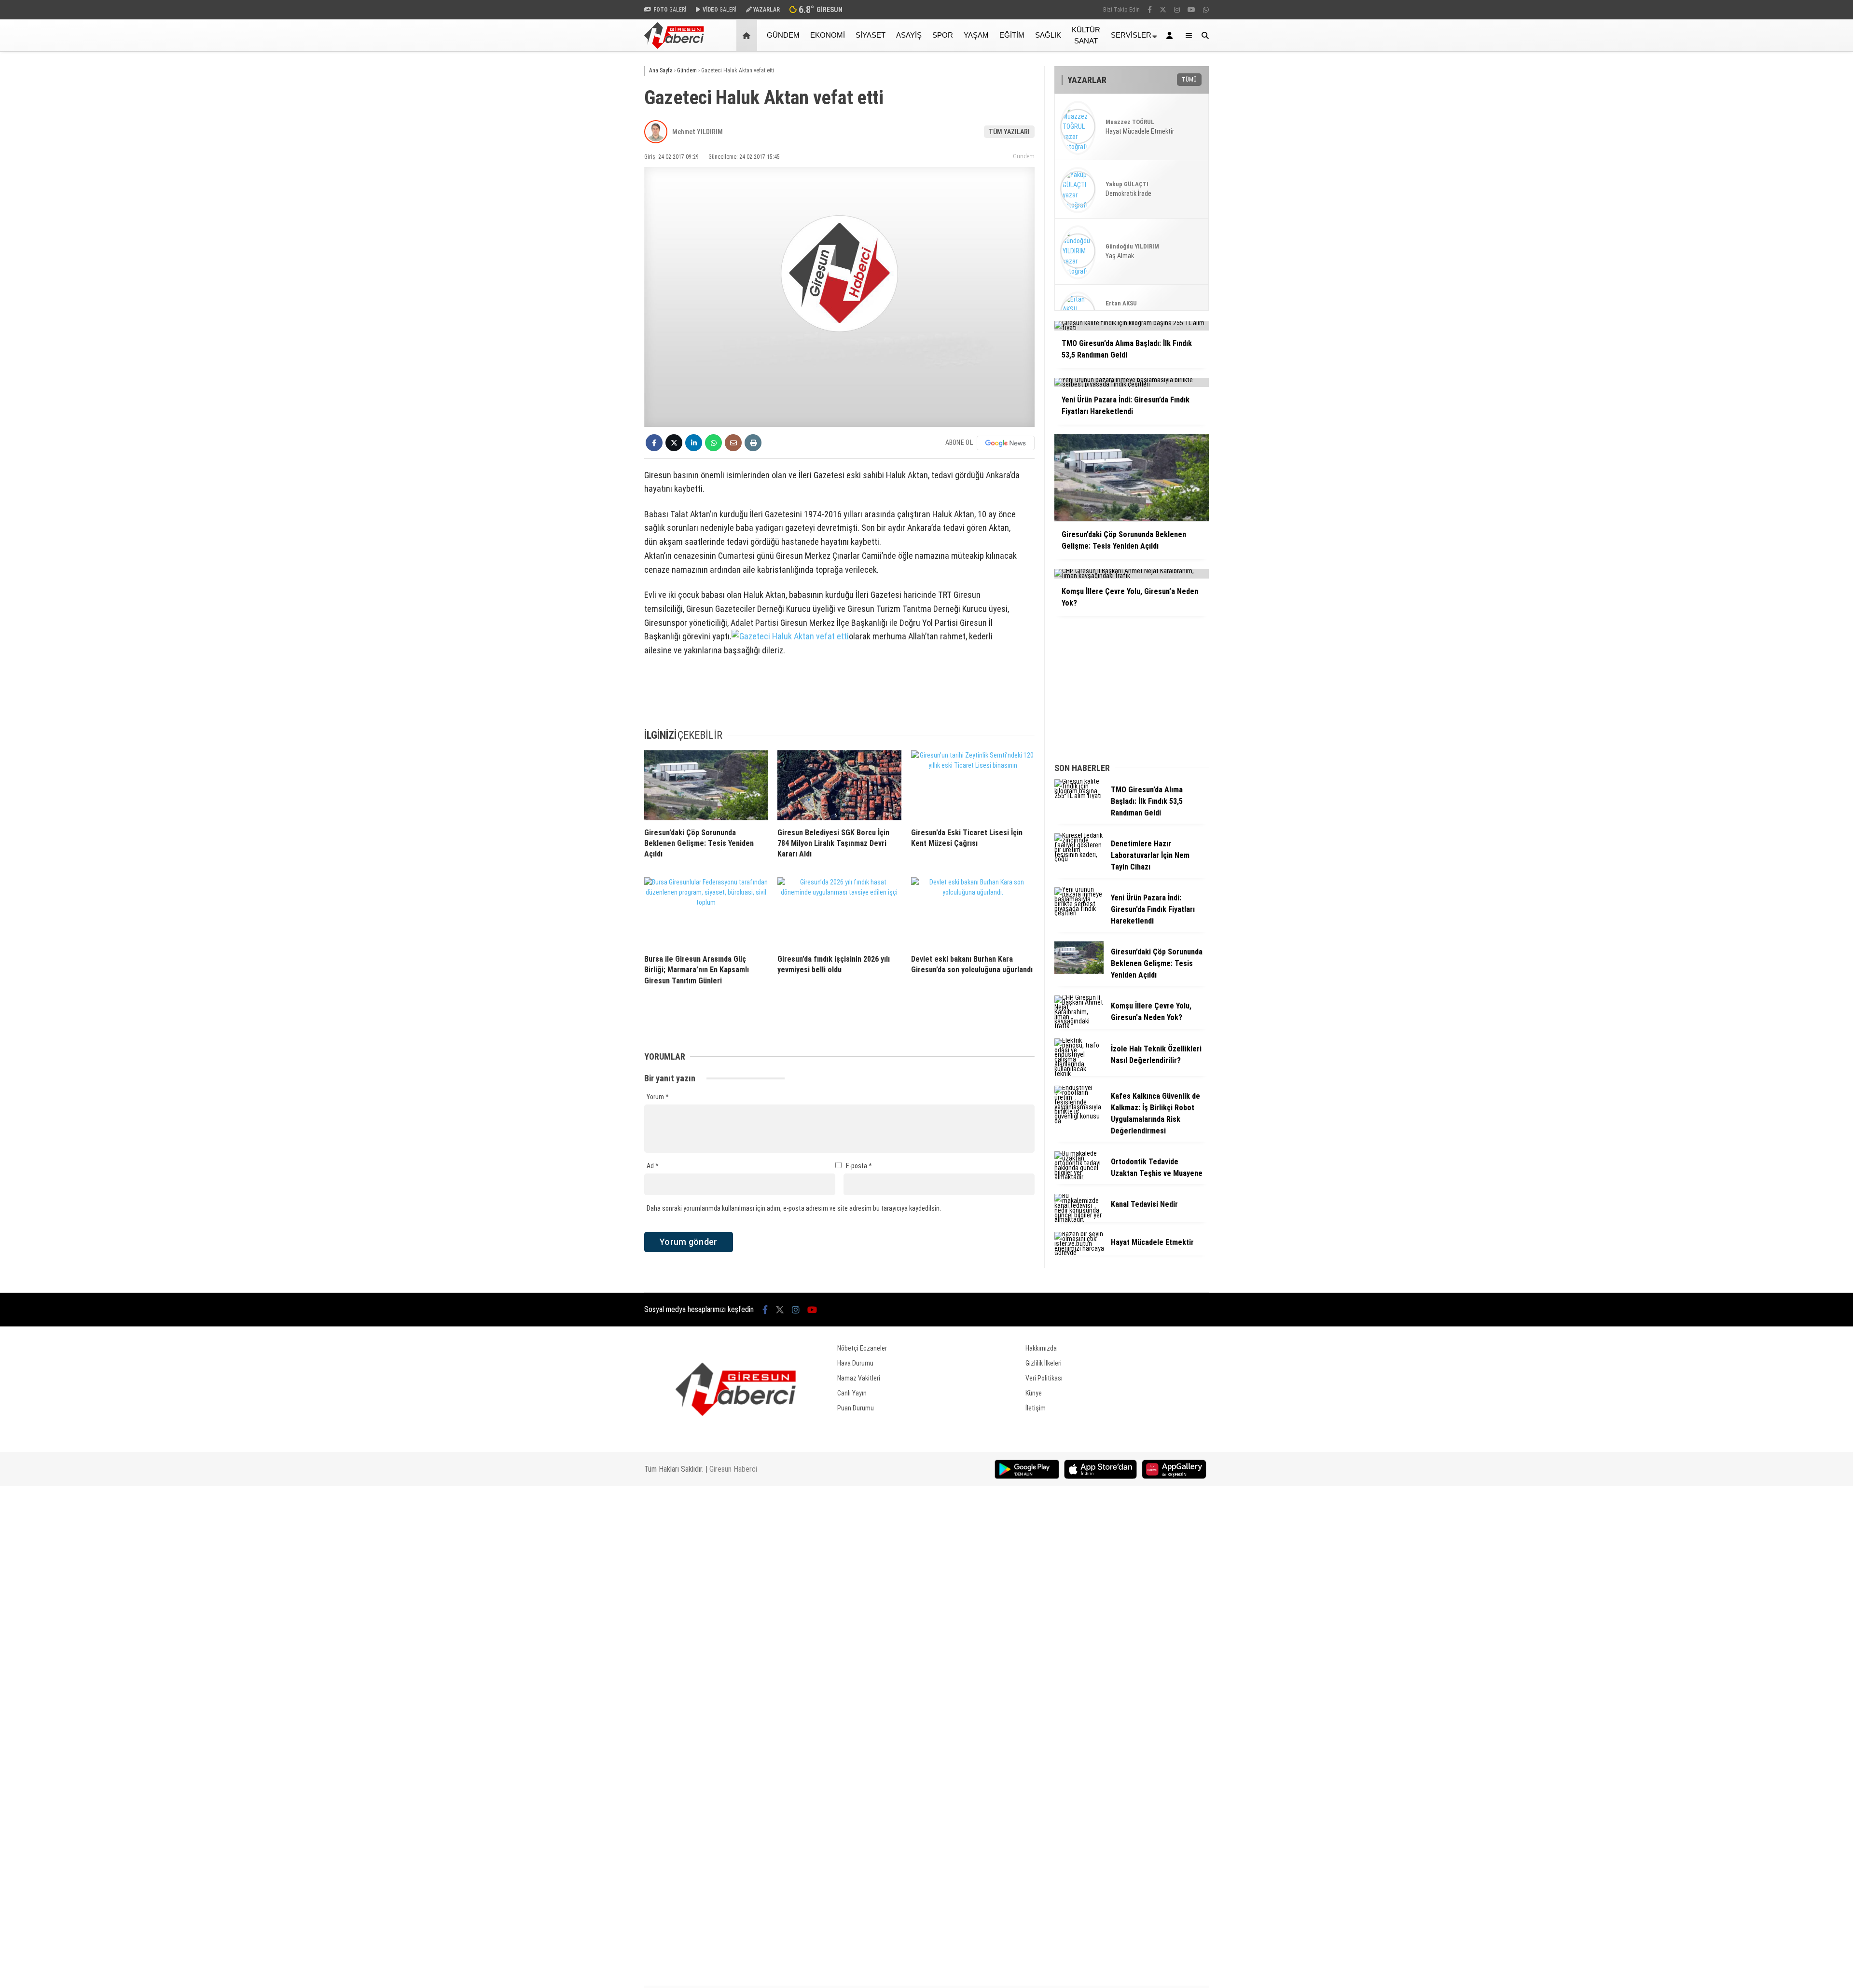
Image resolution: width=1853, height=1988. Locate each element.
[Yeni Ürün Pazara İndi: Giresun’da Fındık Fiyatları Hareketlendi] (1079, 913)
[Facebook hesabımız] (1150, 10)
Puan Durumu (856, 1408)
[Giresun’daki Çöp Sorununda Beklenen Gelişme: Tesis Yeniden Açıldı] (706, 785)
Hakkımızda (1041, 1348)
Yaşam (976, 35)
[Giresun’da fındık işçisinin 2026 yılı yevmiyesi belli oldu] (839, 912)
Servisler (1131, 35)
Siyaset (871, 35)
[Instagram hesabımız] (1177, 10)
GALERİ (670, 10)
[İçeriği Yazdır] (753, 443)
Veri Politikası (1044, 1378)
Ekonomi (828, 35)
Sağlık (1048, 35)
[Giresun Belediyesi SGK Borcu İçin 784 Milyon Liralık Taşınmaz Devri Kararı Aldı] (839, 785)
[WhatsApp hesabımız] (1206, 10)
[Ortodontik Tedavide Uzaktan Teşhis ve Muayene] (1079, 1177)
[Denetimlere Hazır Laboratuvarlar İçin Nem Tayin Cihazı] (1079, 859)
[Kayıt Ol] (1171, 35)
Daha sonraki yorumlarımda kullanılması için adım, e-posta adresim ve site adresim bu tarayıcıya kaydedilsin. (794, 1208)
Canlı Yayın (852, 1393)
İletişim (1036, 1408)
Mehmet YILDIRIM (698, 132)
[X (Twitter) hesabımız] (1163, 10)
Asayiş (909, 35)
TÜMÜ (1189, 80)
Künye (1034, 1393)
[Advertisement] (596, 206)
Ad (653, 1166)
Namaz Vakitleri (859, 1378)
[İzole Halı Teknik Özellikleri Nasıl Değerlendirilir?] (1079, 1074)
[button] (748, 35)
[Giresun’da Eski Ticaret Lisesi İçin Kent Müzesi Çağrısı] (973, 785)
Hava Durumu (855, 1363)
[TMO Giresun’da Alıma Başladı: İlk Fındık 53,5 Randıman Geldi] (1079, 796)
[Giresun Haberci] (674, 46)
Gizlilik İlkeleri (1044, 1363)
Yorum (658, 1097)
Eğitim (1012, 35)
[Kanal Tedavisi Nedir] (1079, 1219)
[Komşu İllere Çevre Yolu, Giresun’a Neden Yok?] (1079, 1026)
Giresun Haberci (733, 1469)
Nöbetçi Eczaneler (862, 1348)
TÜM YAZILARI (1009, 132)
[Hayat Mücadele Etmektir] (1079, 1253)
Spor (943, 35)
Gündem (783, 35)
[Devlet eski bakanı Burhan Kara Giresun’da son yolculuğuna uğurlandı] (973, 912)
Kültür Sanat (1086, 35)
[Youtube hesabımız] (1191, 10)
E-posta (859, 1166)
